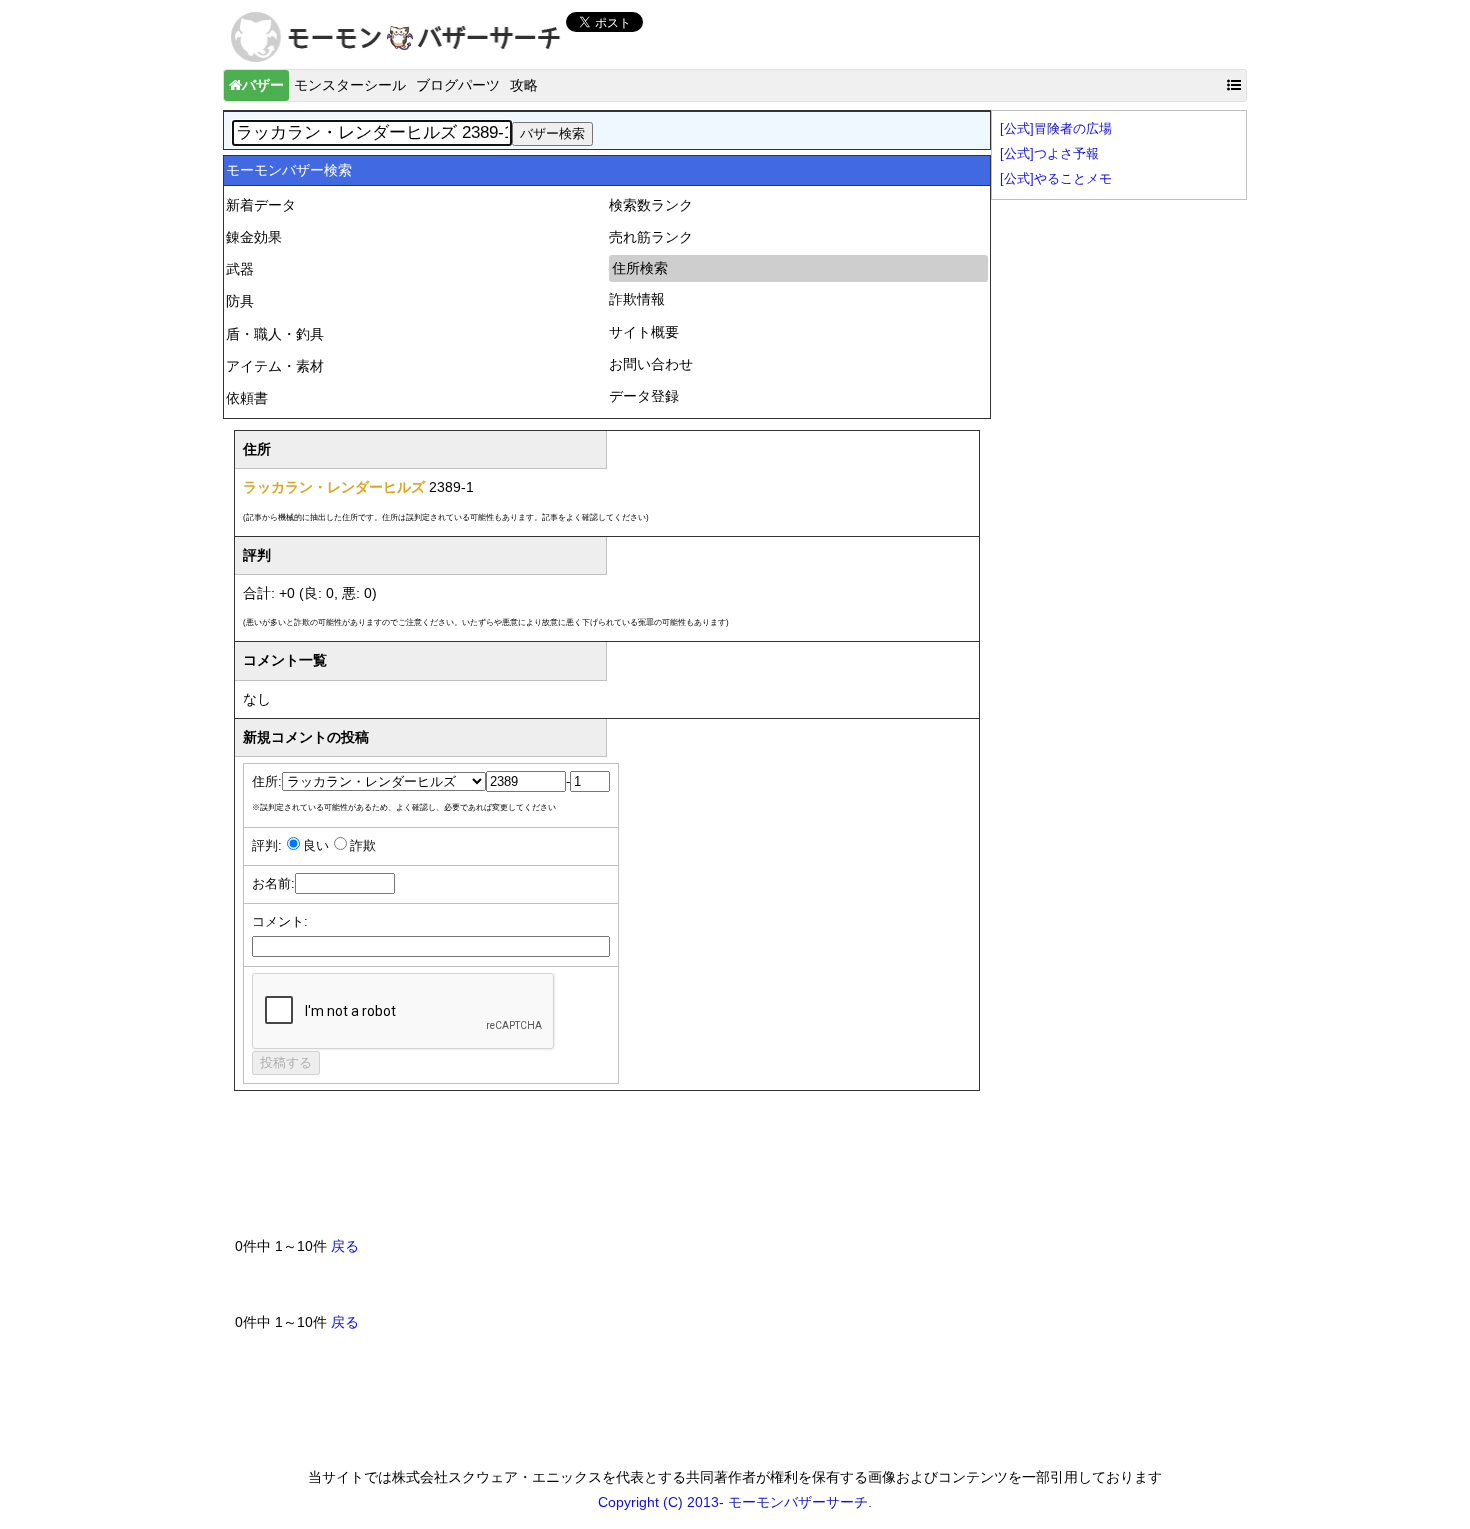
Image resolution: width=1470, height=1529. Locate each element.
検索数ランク (651, 205)
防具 (240, 301)
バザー (263, 85)
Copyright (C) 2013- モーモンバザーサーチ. (735, 1502)
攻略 (524, 85)
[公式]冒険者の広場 (1056, 129)
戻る (345, 1246)
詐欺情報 (637, 299)
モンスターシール (350, 85)
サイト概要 (644, 332)
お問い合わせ (651, 364)
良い (316, 846)
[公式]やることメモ (1056, 179)
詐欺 (363, 846)
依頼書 (247, 398)
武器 (240, 269)
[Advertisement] (599, 1172)
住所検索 (640, 268)
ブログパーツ (458, 85)
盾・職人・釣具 (275, 334)
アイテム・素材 (275, 366)
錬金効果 (254, 237)
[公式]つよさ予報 (1049, 154)
